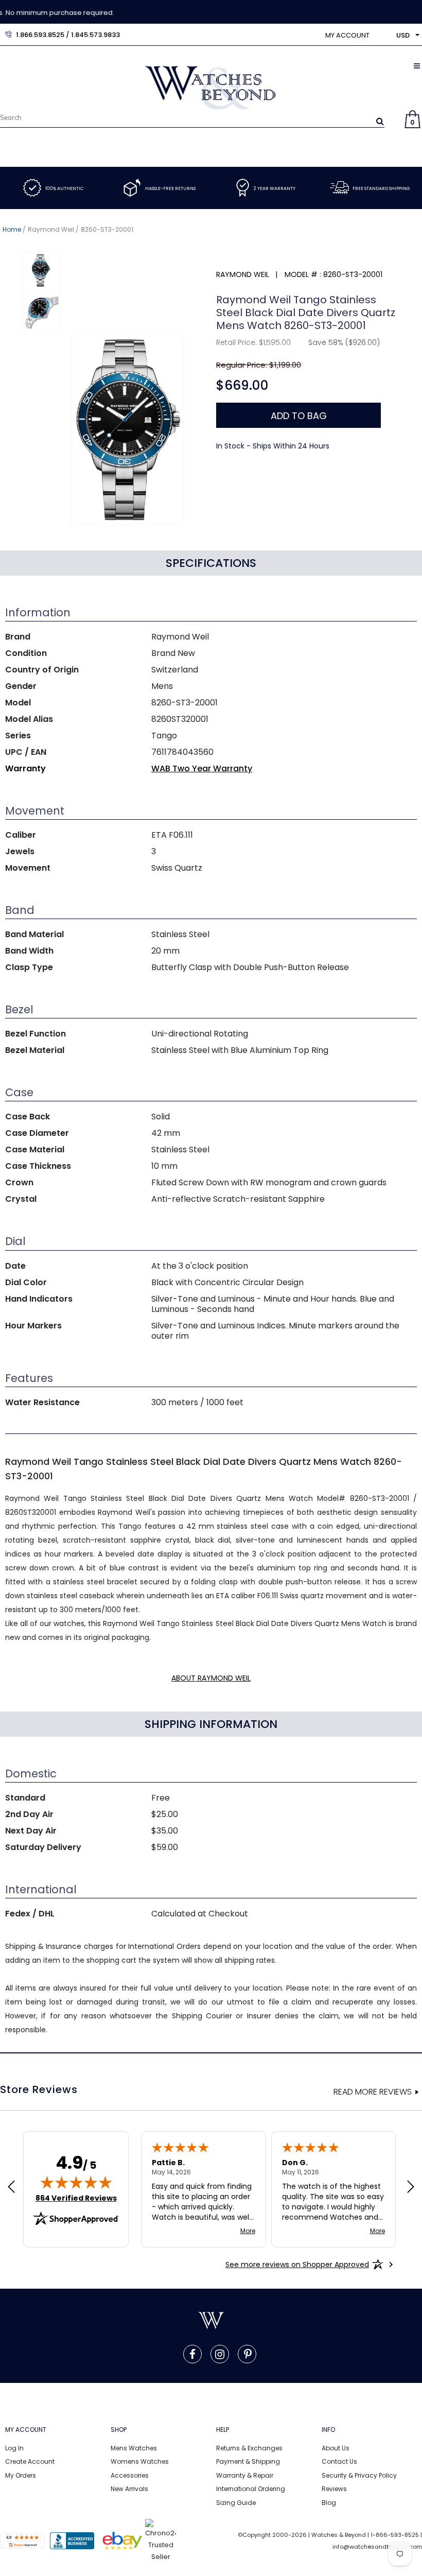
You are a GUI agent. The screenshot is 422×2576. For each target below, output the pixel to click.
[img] (76, 2182)
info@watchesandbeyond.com (377, 2547)
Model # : (303, 274)
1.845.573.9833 (95, 35)
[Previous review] (11, 2188)
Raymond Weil (51, 229)
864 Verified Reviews (76, 2198)
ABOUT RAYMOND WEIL (211, 1678)
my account (347, 35)
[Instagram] (220, 2354)
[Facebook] (192, 2354)
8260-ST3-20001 (107, 229)
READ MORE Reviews (373, 2092)
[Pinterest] (248, 2354)
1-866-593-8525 (395, 2535)
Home (12, 229)
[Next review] (411, 2188)
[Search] (380, 121)
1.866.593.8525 (40, 35)
